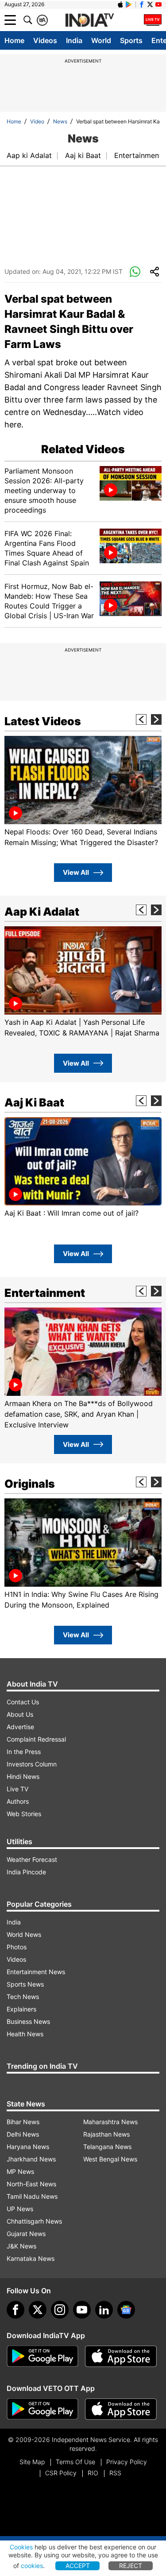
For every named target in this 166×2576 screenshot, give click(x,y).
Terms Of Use (75, 2462)
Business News (28, 2021)
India (74, 40)
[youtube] (82, 2310)
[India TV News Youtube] (158, 4)
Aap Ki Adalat (42, 912)
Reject (131, 2566)
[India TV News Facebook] (142, 4)
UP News (20, 2209)
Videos (45, 40)
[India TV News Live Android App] (42, 2356)
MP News (20, 2171)
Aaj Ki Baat (34, 1102)
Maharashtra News (110, 2122)
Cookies (21, 2547)
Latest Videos (43, 721)
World (101, 40)
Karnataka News (31, 2258)
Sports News (25, 1984)
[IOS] (120, 4)
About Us (20, 1714)
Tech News (23, 1997)
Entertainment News (36, 1972)
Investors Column (32, 1764)
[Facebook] (15, 2310)
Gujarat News (26, 2234)
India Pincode (26, 1872)
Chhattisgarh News (34, 2221)
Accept (78, 2566)
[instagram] (60, 2310)
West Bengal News (110, 2159)
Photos (17, 1947)
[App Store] (121, 2356)
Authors (18, 1801)
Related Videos (83, 449)
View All (76, 872)
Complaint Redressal (36, 1739)
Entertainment (138, 155)
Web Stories (24, 1814)
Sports (131, 40)
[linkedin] (104, 2310)
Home (14, 40)
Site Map (32, 2462)
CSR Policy (61, 2473)
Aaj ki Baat (83, 155)
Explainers (21, 2009)
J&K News (21, 2246)
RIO (93, 2473)
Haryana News (28, 2147)
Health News (25, 2034)
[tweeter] (38, 2310)
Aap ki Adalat (29, 155)
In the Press (24, 1752)
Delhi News (23, 2134)
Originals (30, 1484)
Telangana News (107, 2147)
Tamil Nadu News (32, 2196)
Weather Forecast (32, 1859)
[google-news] (126, 2310)
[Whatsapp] (135, 272)
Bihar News (23, 2122)
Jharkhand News (31, 2159)
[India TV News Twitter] (150, 4)
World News (24, 1934)
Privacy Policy (127, 2462)
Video (37, 121)
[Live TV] (153, 20)
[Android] (129, 4)
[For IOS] (121, 2409)
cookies (32, 2566)
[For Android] (42, 2409)
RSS (115, 2473)
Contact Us (23, 1702)
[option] (83, 792)
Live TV (17, 1789)
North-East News (31, 2184)
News (60, 121)
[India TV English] (89, 20)
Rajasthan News (106, 2134)
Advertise (20, 1727)
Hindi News (23, 1776)
